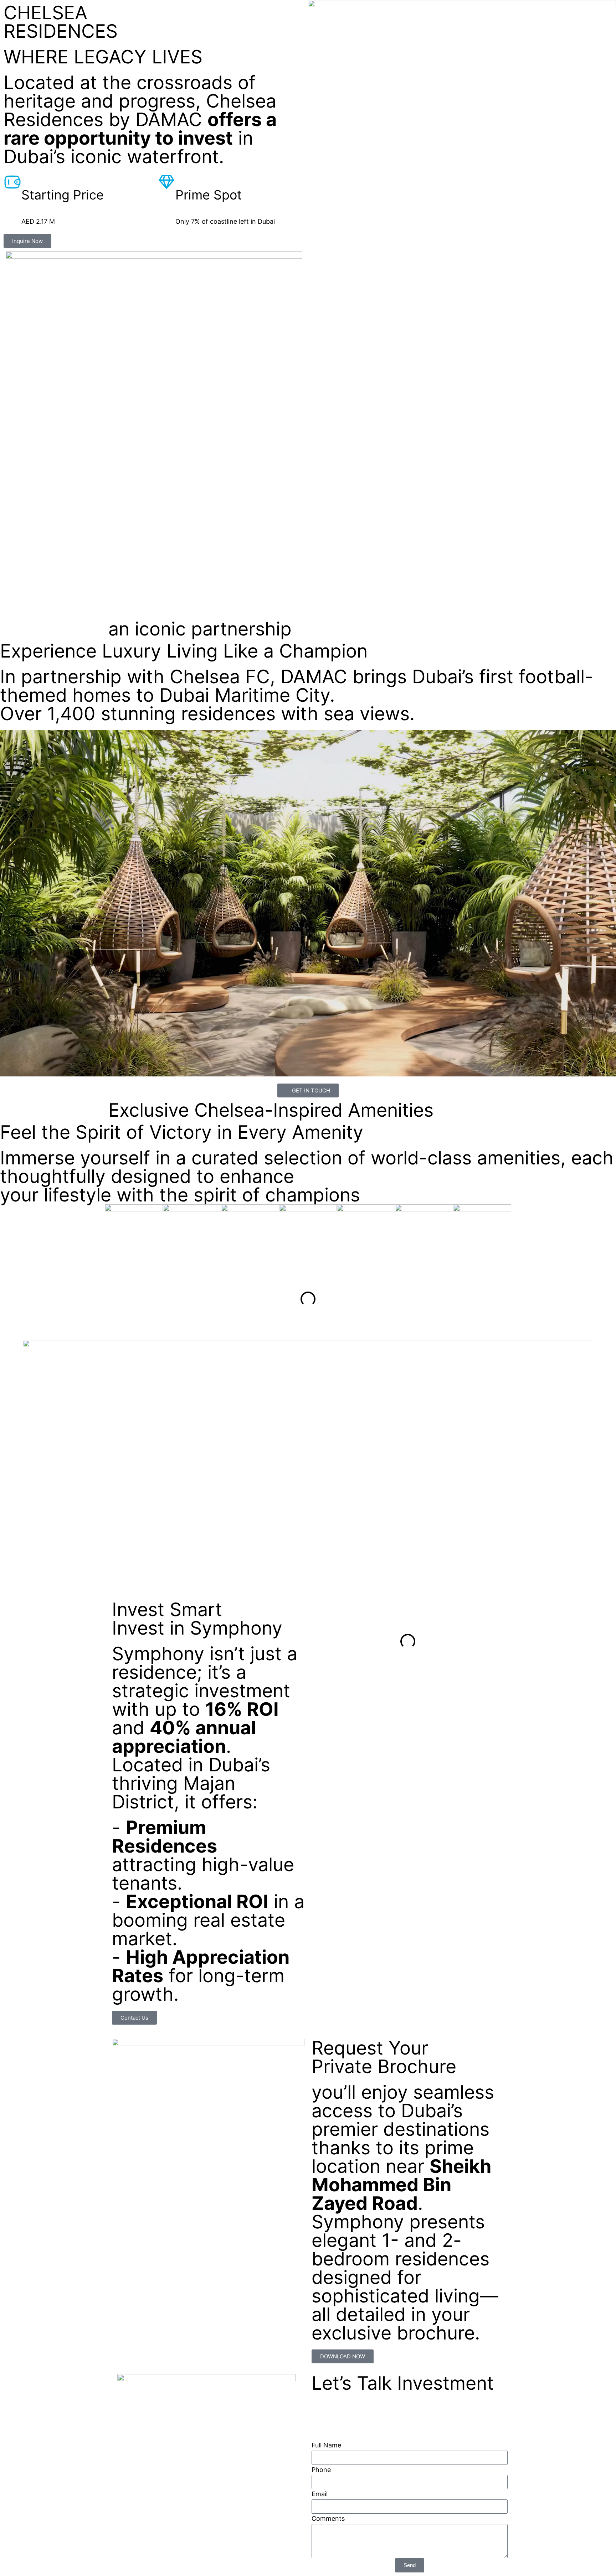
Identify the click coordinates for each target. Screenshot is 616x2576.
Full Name (326, 2445)
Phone (321, 2470)
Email (320, 2494)
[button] (7, 1299)
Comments (328, 2518)
